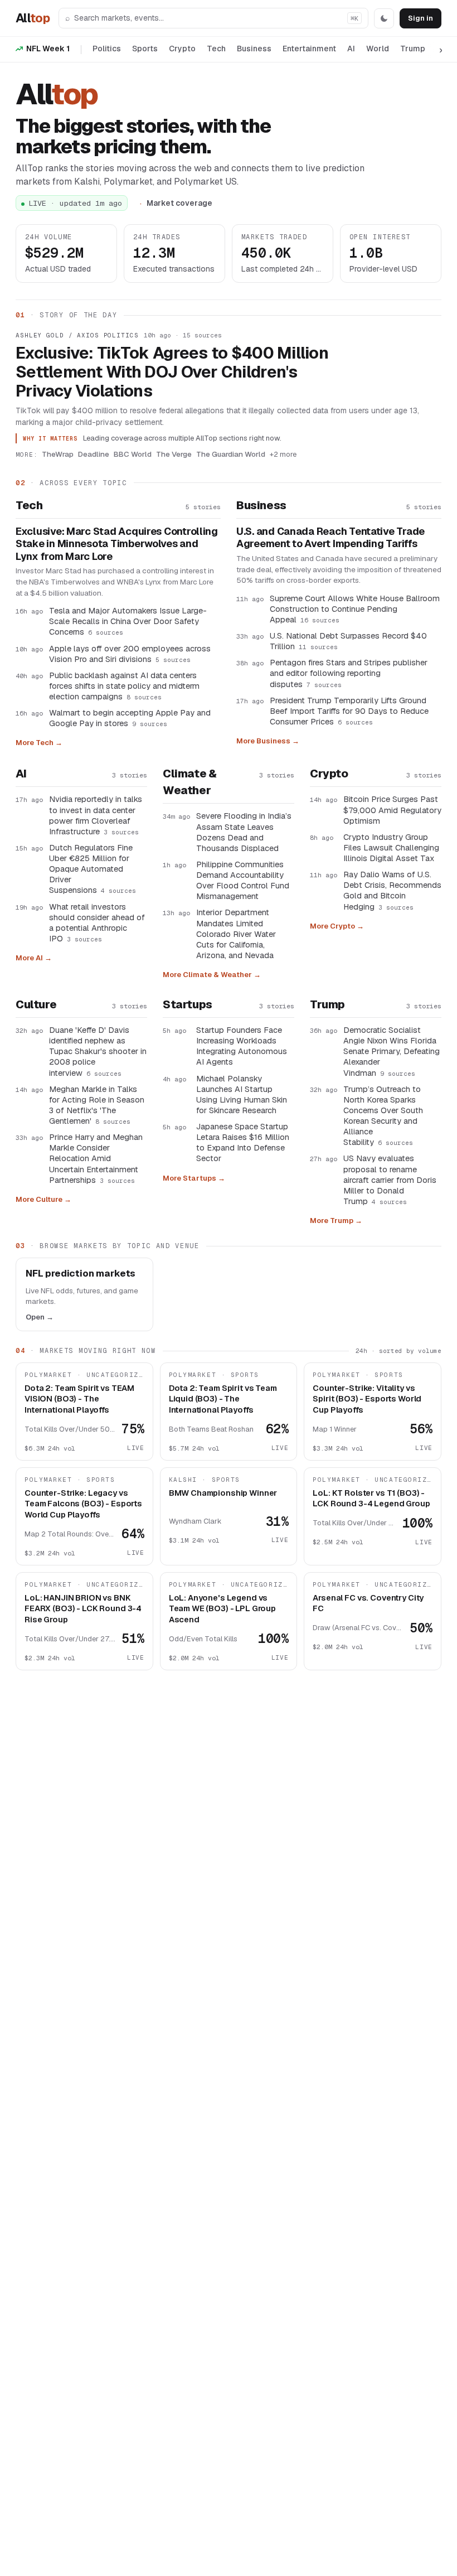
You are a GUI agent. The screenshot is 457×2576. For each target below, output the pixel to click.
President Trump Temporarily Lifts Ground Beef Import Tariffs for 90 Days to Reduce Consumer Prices (349, 711)
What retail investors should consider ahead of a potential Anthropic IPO (97, 922)
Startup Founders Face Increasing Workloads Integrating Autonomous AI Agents (242, 1046)
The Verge (174, 454)
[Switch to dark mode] (384, 18)
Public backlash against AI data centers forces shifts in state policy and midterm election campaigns (124, 686)
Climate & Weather (189, 782)
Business (254, 49)
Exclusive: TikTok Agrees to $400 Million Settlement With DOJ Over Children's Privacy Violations (172, 372)
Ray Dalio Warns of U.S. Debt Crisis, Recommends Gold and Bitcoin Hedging (392, 890)
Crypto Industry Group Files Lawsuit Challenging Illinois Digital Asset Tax (391, 847)
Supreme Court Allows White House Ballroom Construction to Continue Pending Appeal (355, 609)
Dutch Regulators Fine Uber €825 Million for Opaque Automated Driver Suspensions (93, 869)
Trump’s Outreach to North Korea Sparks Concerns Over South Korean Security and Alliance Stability (383, 1116)
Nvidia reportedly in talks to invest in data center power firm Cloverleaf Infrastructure (96, 815)
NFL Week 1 (48, 49)
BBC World (133, 454)
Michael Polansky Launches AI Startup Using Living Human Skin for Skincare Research (242, 1094)
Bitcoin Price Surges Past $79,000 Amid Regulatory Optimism (392, 809)
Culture (36, 1004)
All (33, 18)
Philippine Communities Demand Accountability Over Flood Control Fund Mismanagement (243, 880)
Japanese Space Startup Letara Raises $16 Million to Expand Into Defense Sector (243, 1142)
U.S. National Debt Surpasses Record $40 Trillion (348, 641)
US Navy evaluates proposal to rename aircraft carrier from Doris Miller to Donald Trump (390, 1180)
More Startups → (194, 1178)
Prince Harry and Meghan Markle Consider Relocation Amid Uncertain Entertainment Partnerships (96, 1158)
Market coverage (179, 203)
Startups (188, 1004)
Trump (413, 49)
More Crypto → (337, 926)
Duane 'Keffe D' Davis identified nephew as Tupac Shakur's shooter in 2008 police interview (98, 1051)
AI (351, 49)
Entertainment (309, 49)
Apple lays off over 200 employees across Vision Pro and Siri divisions (130, 654)
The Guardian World (231, 454)
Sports (145, 49)
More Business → (268, 741)
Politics (107, 49)
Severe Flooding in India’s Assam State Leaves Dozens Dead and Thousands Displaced (244, 832)
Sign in (420, 18)
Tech (216, 49)
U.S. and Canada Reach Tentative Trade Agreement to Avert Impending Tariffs (330, 538)
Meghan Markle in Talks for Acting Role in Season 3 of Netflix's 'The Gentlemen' (97, 1105)
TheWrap (58, 454)
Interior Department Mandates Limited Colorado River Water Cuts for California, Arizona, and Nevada (236, 934)
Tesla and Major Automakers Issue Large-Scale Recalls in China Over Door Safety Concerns (128, 621)
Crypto (182, 49)
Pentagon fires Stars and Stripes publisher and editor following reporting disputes (349, 673)
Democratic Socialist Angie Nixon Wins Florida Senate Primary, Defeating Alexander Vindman (392, 1051)
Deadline (94, 454)
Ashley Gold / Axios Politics (77, 335)
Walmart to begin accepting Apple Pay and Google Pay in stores (130, 718)
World (378, 49)
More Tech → (39, 743)
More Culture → (43, 1199)
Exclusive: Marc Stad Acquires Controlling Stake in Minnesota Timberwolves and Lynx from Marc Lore (117, 544)
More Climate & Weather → (212, 975)
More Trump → (336, 1221)
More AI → (34, 958)
